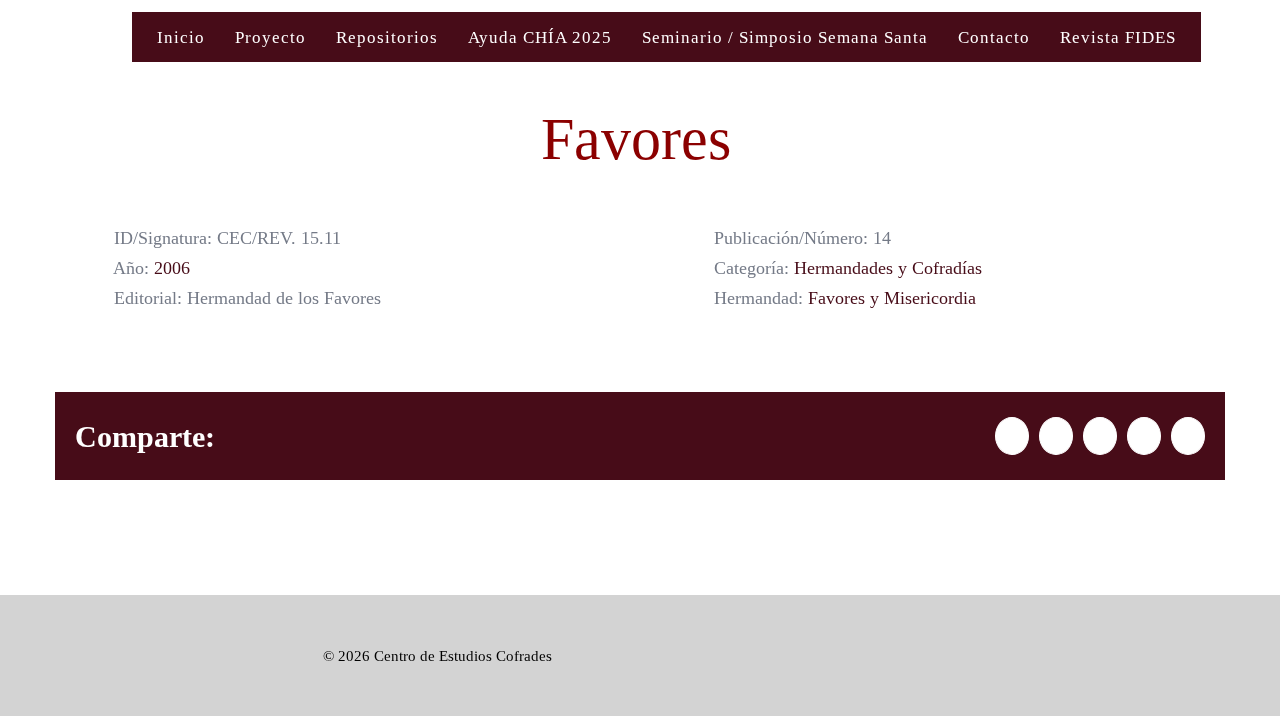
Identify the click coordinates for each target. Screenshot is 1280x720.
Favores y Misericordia (892, 298)
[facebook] (1145, 656)
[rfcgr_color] (133, 625)
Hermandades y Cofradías (888, 268)
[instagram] (1217, 656)
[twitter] (1181, 656)
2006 (172, 268)
